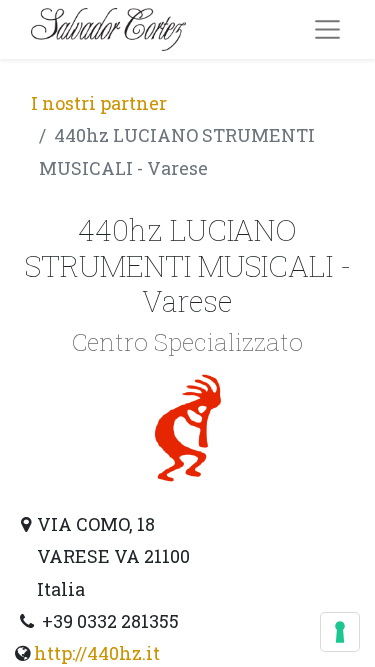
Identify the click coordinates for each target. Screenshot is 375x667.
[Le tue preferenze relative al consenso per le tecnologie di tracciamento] (340, 632)
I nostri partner (99, 103)
